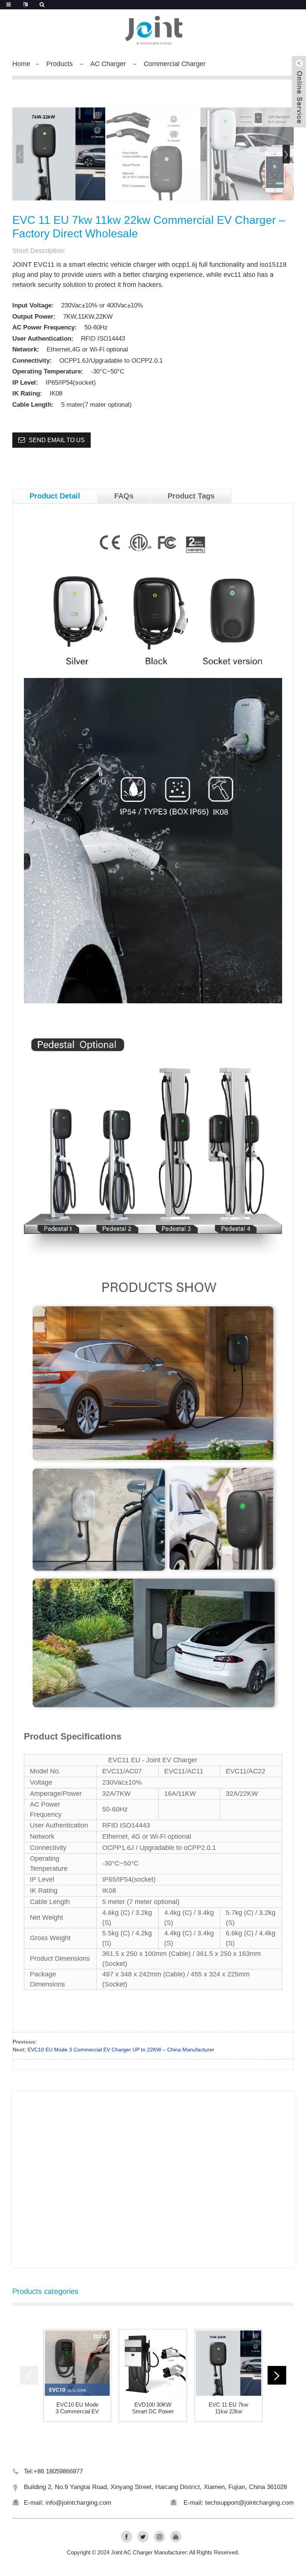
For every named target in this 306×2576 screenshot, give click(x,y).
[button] (286, 154)
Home (21, 64)
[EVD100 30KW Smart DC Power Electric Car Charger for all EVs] (153, 2363)
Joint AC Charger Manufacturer (149, 2552)
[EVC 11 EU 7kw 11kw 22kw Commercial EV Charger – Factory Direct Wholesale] (229, 2363)
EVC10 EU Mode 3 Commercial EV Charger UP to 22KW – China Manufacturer (121, 2050)
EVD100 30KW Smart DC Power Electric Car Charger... (153, 2408)
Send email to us (57, 440)
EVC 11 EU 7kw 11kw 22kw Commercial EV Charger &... (228, 2408)
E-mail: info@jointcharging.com (68, 2503)
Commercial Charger (175, 64)
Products (60, 64)
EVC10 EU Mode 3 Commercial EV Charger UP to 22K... (77, 2408)
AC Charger (108, 64)
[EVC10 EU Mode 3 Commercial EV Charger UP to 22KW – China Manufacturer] (77, 2363)
